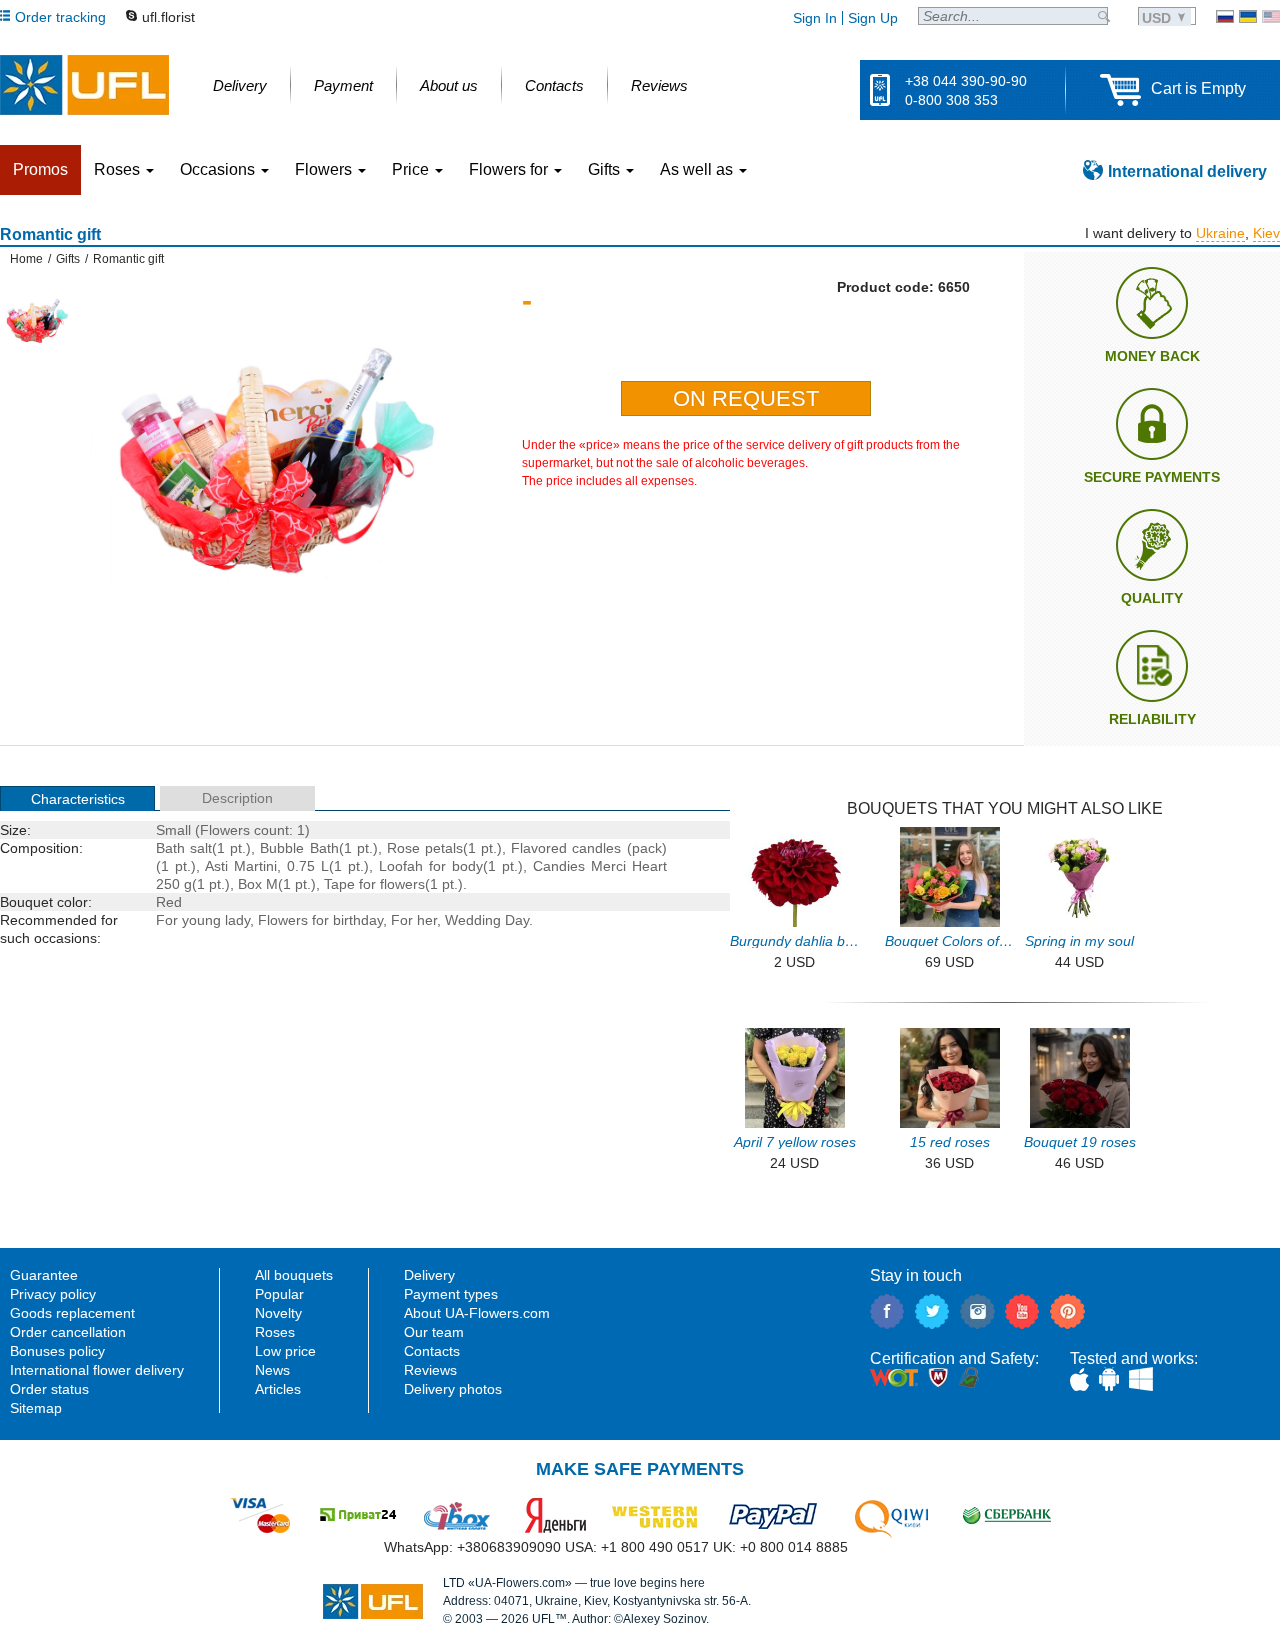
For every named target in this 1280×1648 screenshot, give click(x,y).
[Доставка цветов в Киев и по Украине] (1225, 16)
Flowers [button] (325, 169)
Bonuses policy (57, 1351)
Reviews (430, 1370)
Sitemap (36, 1408)
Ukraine (1220, 233)
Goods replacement (72, 1313)
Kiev (1266, 233)
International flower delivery (97, 1370)
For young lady (203, 920)
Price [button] (412, 169)
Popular (279, 1294)
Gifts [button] (606, 169)
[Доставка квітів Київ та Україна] (1248, 16)
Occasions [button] (219, 169)
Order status (49, 1389)
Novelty (278, 1313)
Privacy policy (53, 1294)
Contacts (432, 1351)
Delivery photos (453, 1389)
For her (414, 920)
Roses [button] (119, 169)
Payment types (451, 1294)
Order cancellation (68, 1332)
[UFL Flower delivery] (84, 85)
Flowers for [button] (510, 169)
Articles (278, 1389)
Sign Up (873, 18)
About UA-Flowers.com (477, 1313)
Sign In (815, 18)
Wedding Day (487, 920)
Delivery (429, 1275)
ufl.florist (168, 17)
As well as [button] (698, 169)
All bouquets (294, 1275)
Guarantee (44, 1275)
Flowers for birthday (320, 920)
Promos (40, 169)
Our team (434, 1332)
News (272, 1370)
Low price (285, 1351)
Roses (275, 1332)
